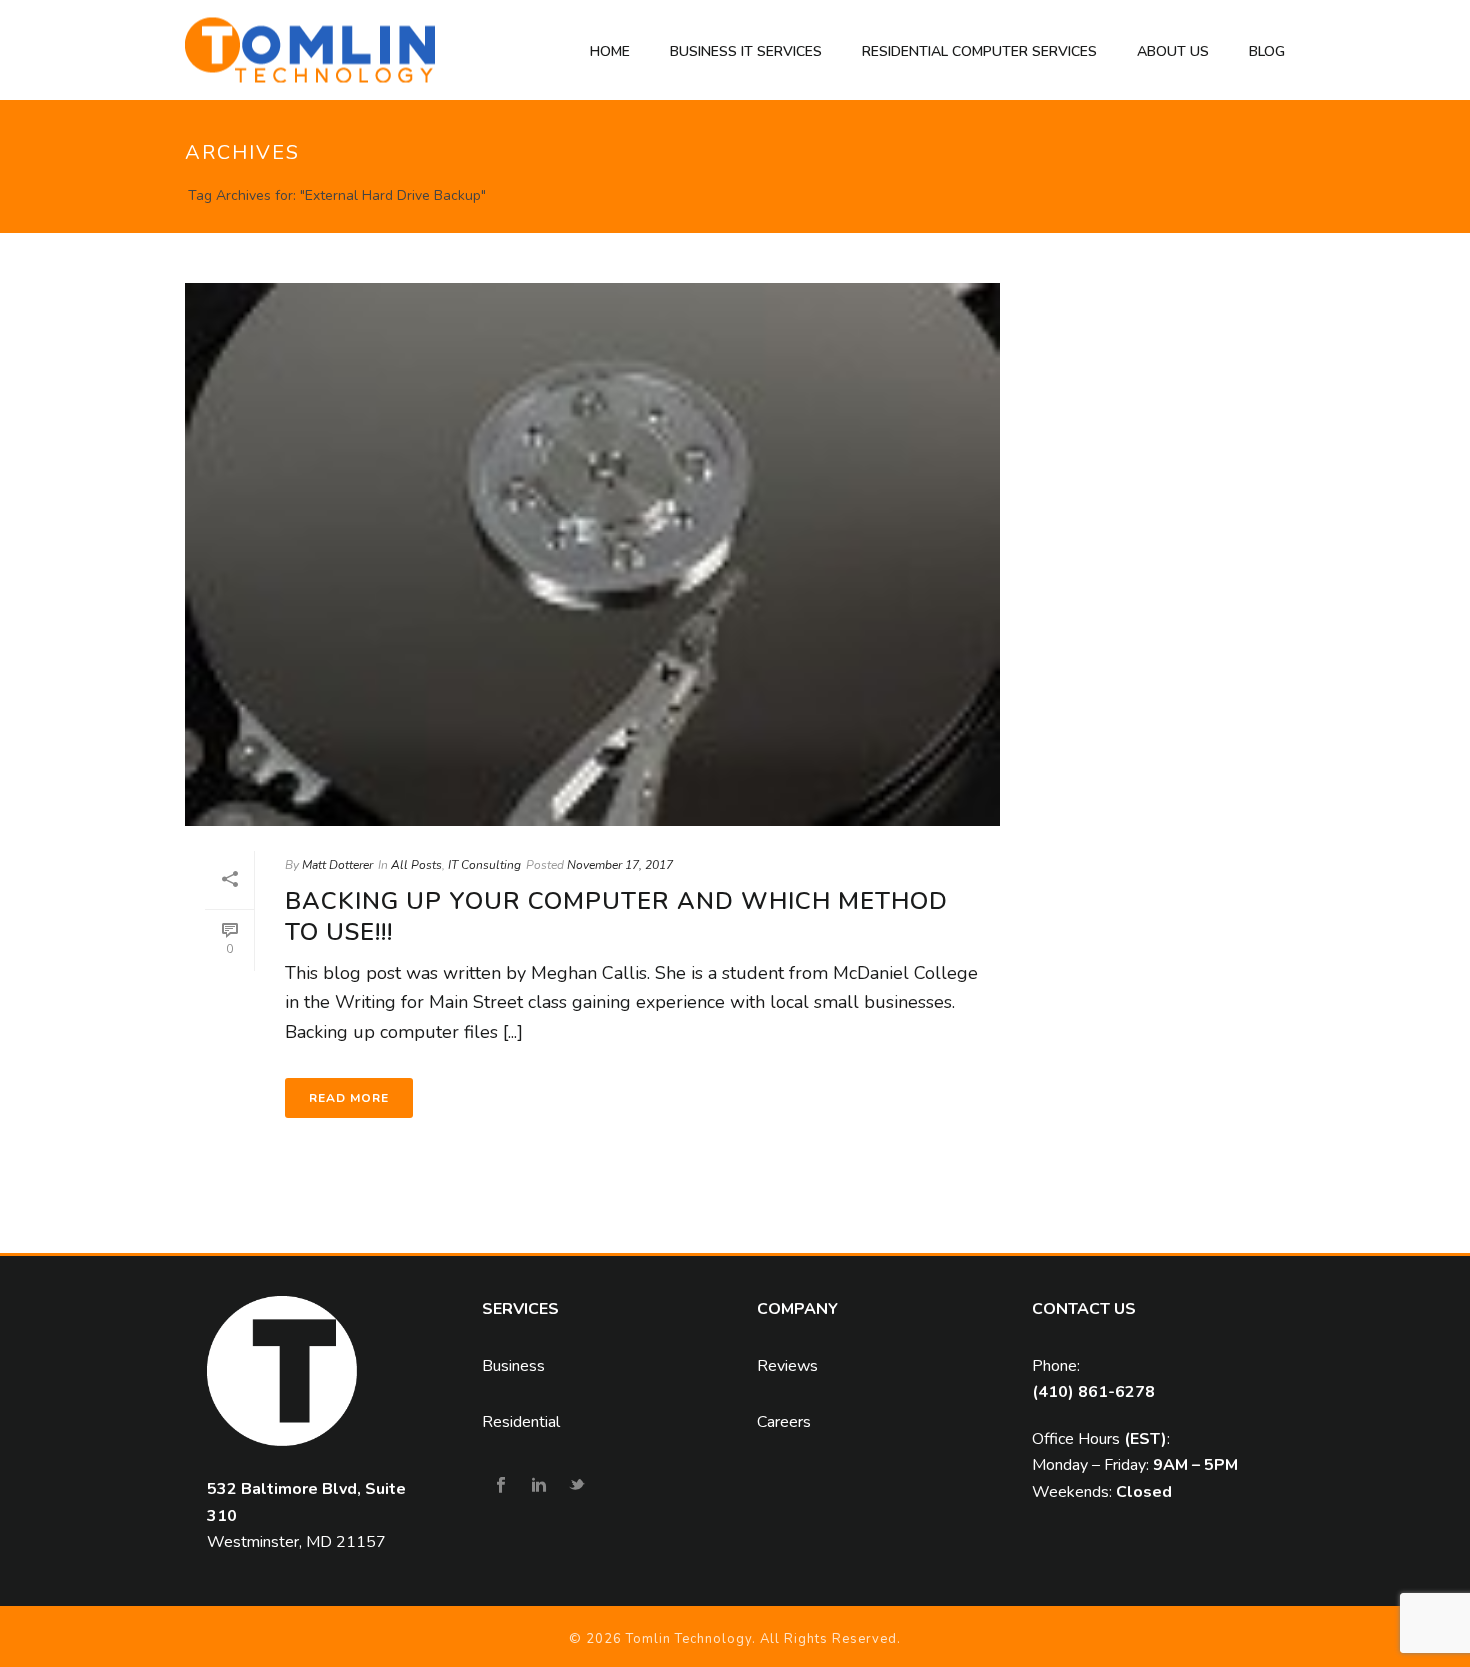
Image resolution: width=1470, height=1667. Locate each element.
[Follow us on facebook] (501, 1486)
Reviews (787, 1366)
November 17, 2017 (620, 865)
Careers (784, 1422)
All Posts (416, 865)
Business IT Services (746, 51)
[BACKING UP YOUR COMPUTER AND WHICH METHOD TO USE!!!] (592, 554)
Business (513, 1366)
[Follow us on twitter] (577, 1486)
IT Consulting (484, 865)
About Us (1173, 51)
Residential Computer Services (979, 51)
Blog (1267, 51)
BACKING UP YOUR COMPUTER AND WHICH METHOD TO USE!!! (616, 916)
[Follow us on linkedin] (539, 1486)
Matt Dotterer (337, 865)
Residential (521, 1422)
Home (610, 51)
